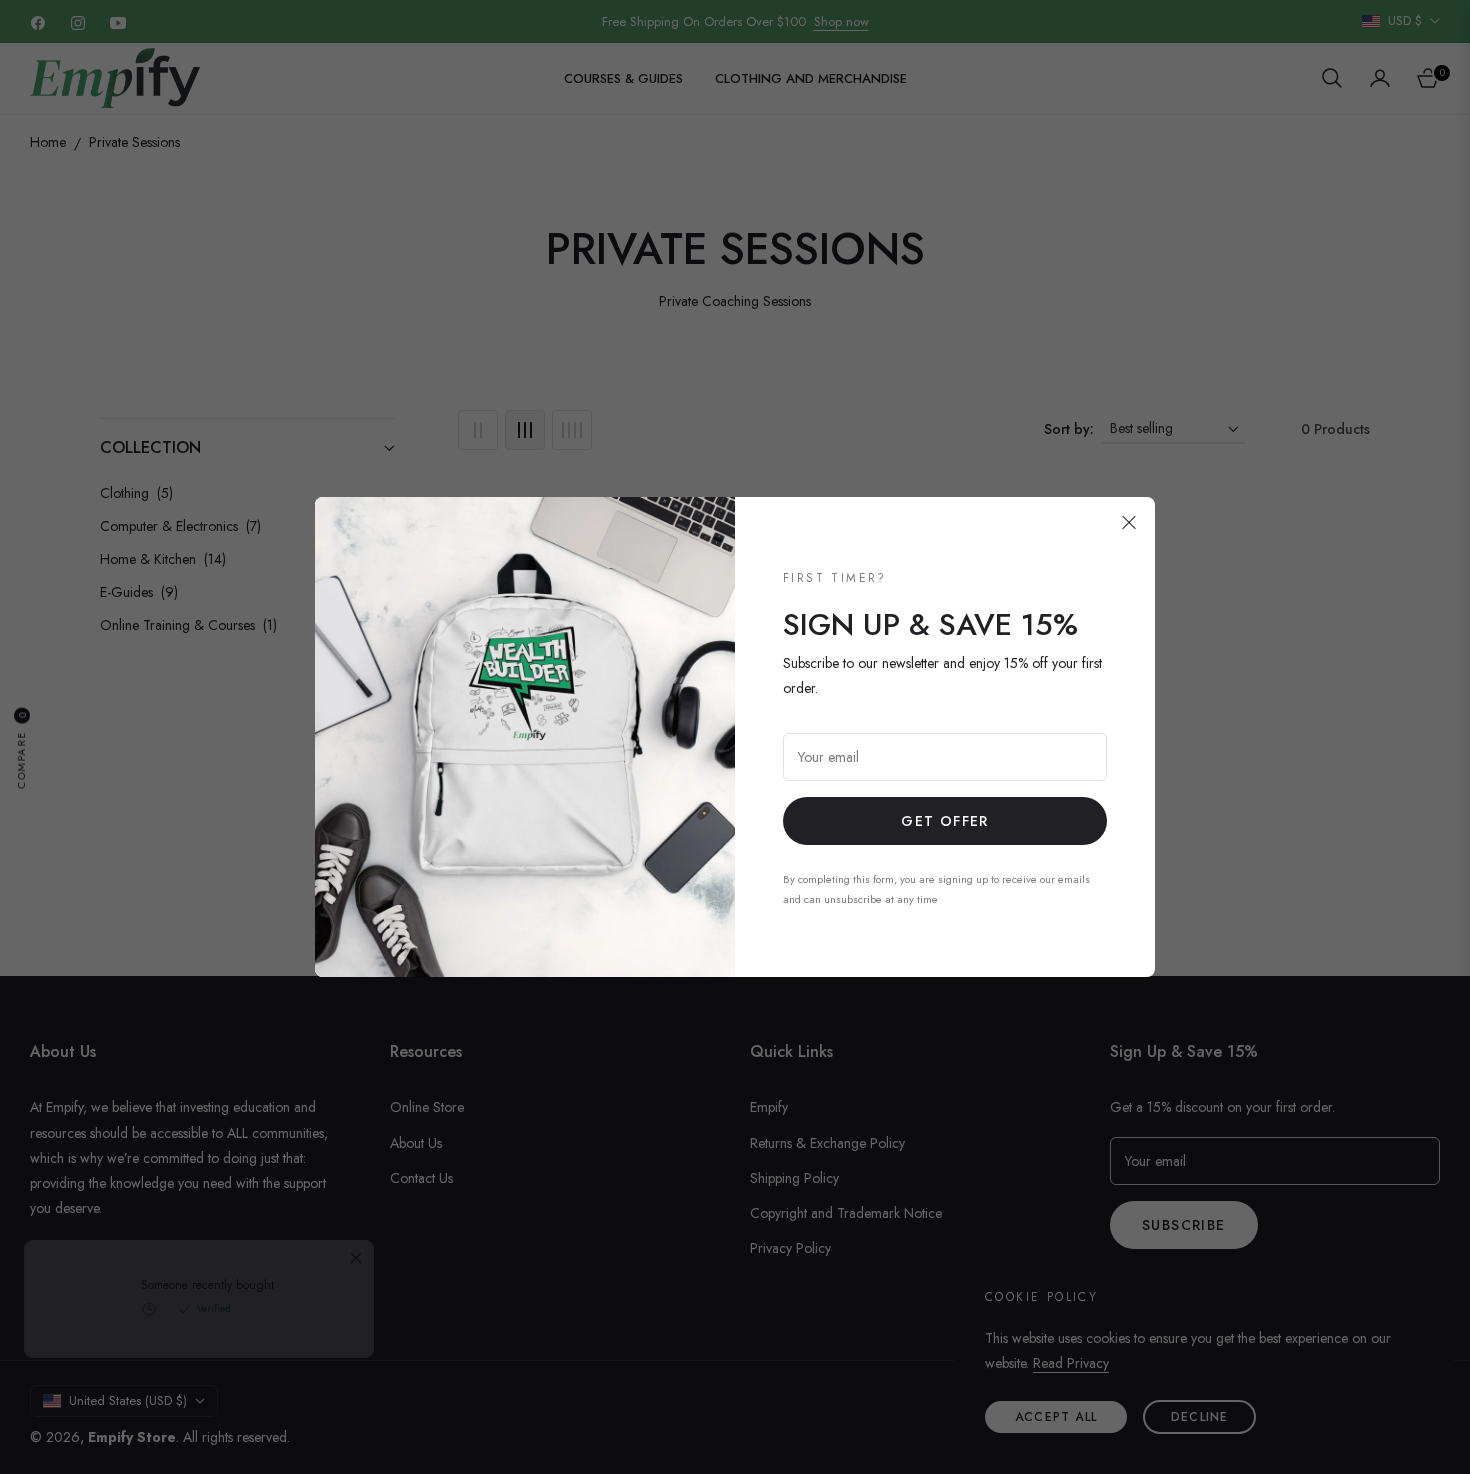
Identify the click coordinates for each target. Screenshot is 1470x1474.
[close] (1129, 523)
